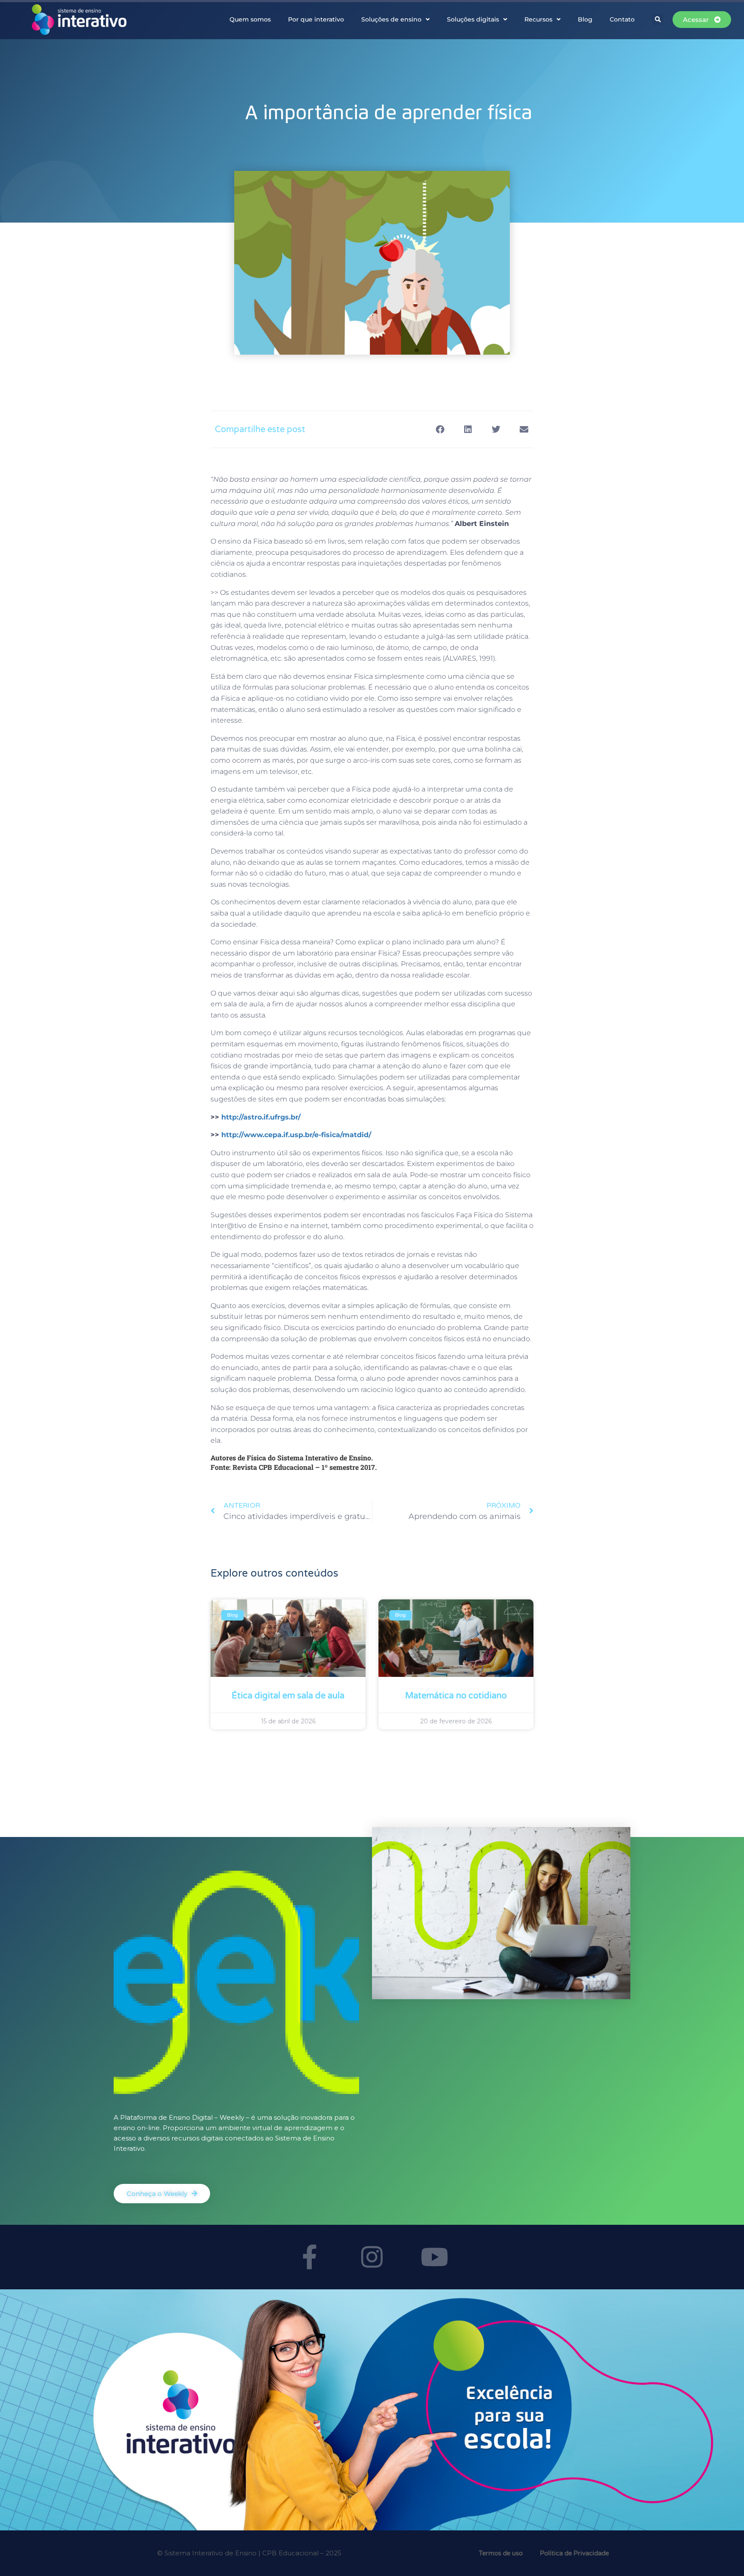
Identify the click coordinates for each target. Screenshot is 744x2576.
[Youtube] (434, 2257)
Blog (585, 19)
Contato (622, 19)
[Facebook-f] (310, 2257)
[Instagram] (372, 2257)
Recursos (538, 19)
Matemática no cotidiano (456, 1696)
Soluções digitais (473, 19)
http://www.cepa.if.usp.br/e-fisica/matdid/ (296, 1135)
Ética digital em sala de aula (288, 1696)
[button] (658, 19)
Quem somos (250, 19)
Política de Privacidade (574, 2553)
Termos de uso (501, 2553)
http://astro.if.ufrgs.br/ (261, 1117)
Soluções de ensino (391, 19)
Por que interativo (316, 19)
